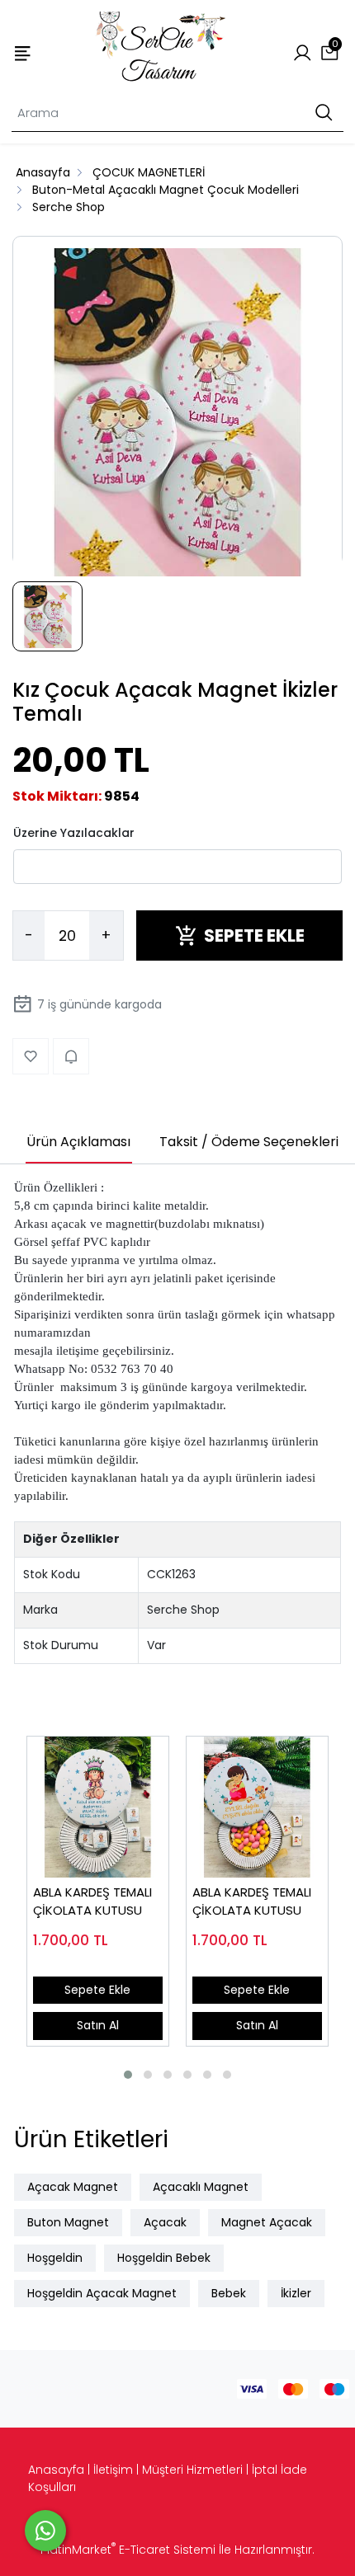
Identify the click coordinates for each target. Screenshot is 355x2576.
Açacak (165, 2222)
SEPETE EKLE (254, 935)
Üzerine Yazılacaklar (74, 833)
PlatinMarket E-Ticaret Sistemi (128, 2550)
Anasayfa (56, 2470)
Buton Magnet (68, 2222)
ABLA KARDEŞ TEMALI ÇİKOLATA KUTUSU (92, 1901)
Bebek (229, 2293)
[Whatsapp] (45, 2531)
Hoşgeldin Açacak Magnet (102, 2293)
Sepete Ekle (97, 1990)
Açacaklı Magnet (201, 2187)
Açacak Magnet (73, 2187)
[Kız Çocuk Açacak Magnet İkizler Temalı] (177, 413)
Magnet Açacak (267, 2222)
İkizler (296, 2293)
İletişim (113, 2470)
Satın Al (98, 2025)
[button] (128, 2075)
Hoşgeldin (55, 2258)
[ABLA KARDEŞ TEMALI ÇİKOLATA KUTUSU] (98, 1807)
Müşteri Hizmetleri (192, 2470)
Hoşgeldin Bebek (164, 2258)
